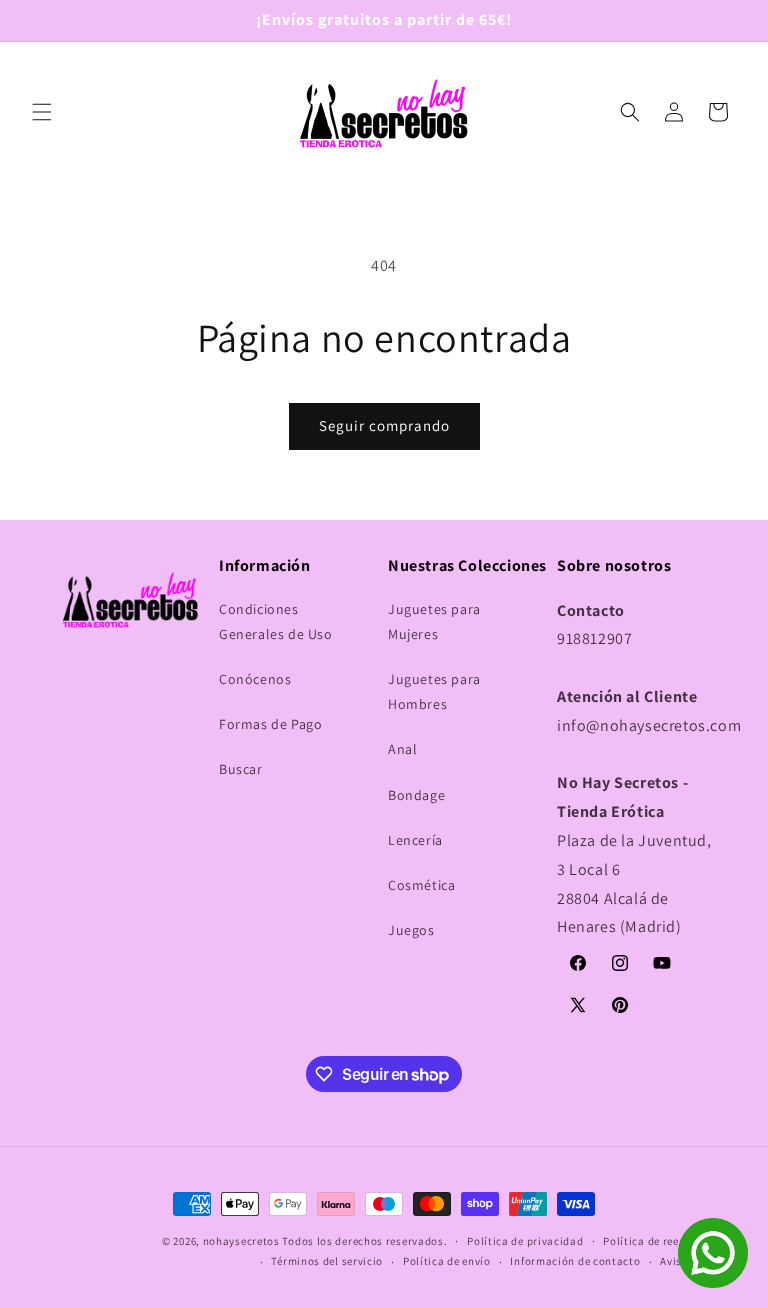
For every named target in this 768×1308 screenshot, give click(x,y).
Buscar (241, 769)
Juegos (411, 930)
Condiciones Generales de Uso (276, 621)
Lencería (415, 840)
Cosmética (421, 885)
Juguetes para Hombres (434, 691)
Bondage (416, 795)
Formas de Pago (270, 724)
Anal (402, 749)
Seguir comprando (384, 425)
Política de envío (447, 1261)
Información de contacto (575, 1261)
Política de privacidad (525, 1241)
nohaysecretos (241, 1241)
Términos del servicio (327, 1261)
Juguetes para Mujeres (434, 621)
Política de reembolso (660, 1241)
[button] (42, 112)
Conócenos (255, 679)
